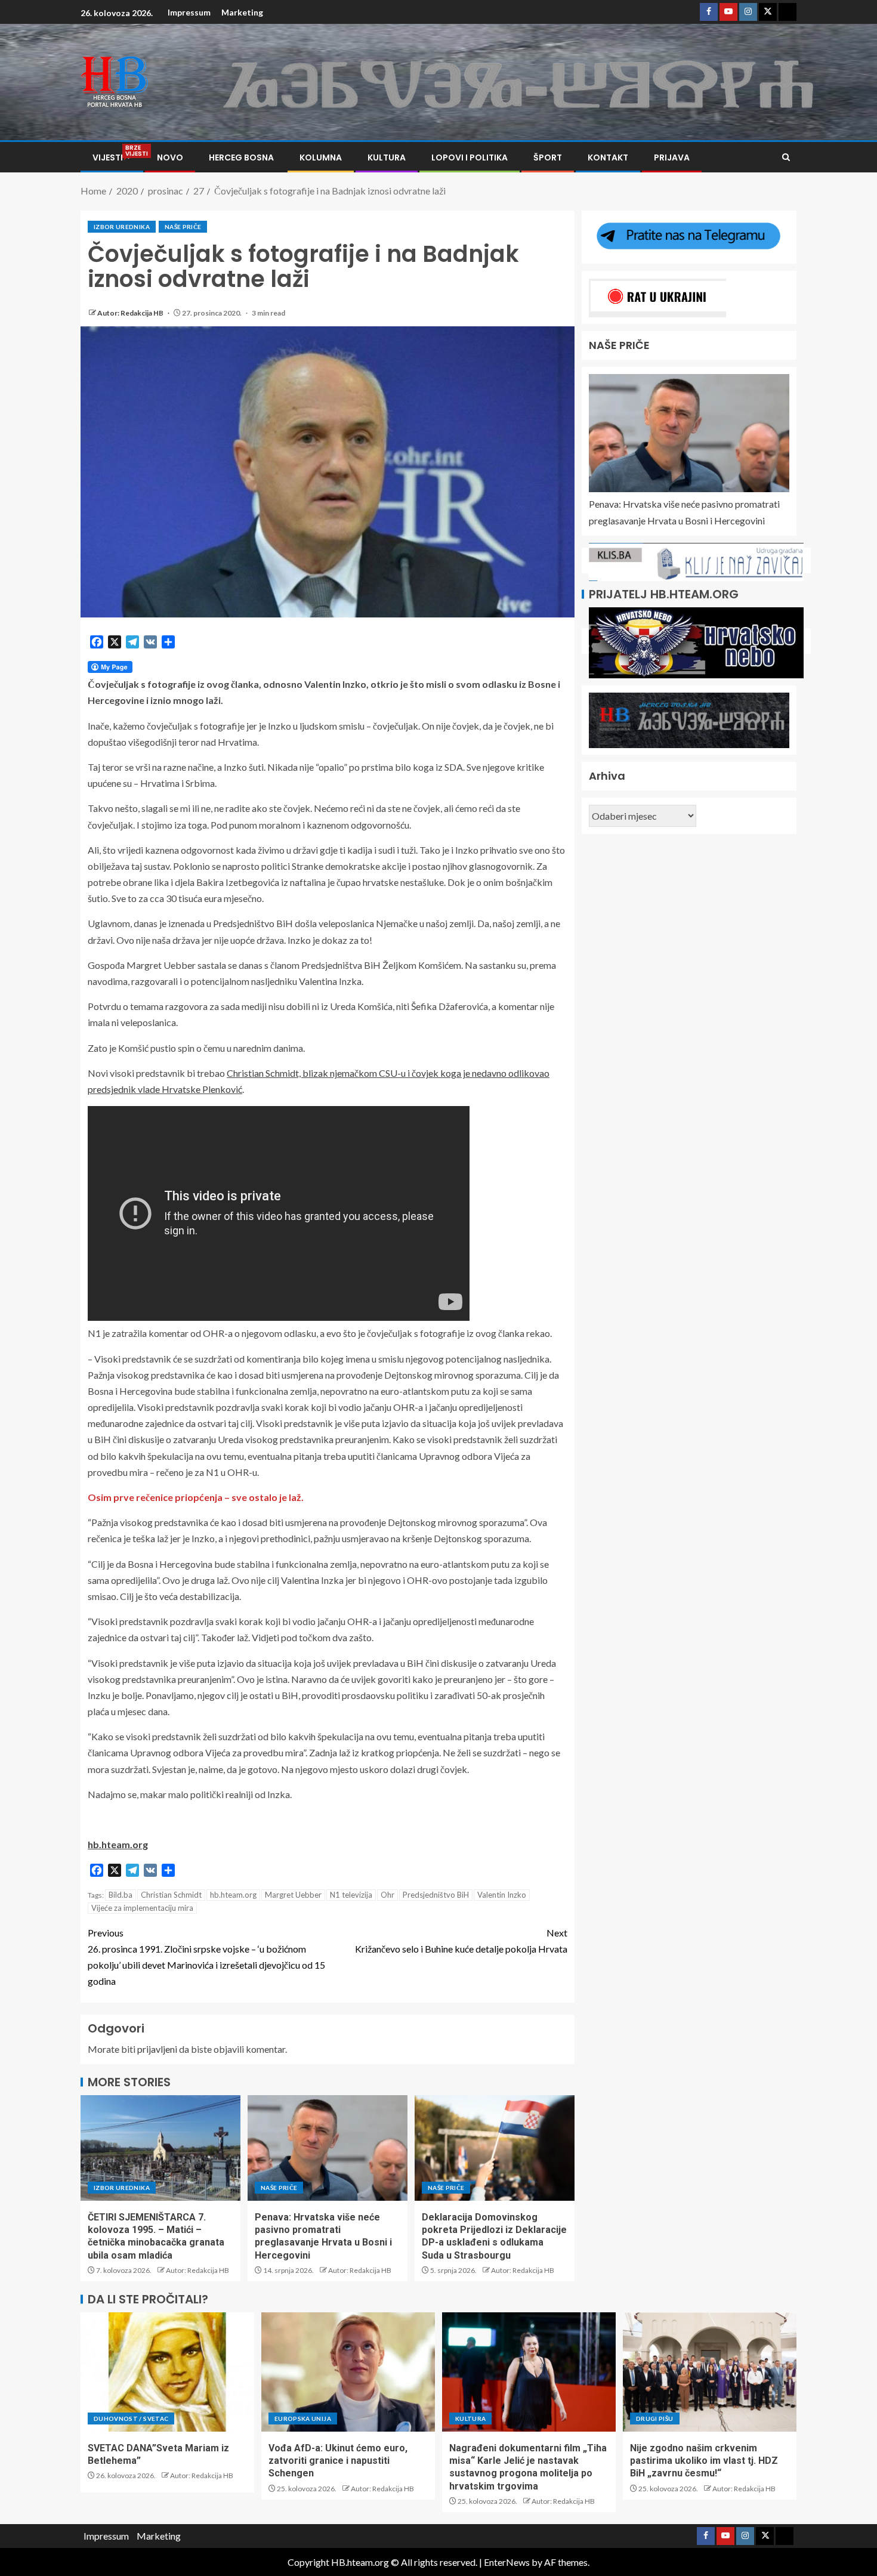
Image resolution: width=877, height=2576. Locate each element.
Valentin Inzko (502, 1895)
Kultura (387, 157)
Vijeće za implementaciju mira (142, 1908)
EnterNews (507, 2562)
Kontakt (608, 157)
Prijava (672, 157)
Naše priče (183, 227)
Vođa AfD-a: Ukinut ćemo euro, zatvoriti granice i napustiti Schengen (338, 2461)
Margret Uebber (293, 1895)
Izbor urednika (122, 227)
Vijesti (112, 157)
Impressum (189, 12)
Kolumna (321, 157)
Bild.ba (121, 1895)
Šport (548, 157)
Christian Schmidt (171, 1895)
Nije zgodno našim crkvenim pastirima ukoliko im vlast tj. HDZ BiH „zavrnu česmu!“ (704, 2461)
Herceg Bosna (241, 157)
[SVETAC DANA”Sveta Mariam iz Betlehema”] (167, 2372)
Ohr (387, 1895)
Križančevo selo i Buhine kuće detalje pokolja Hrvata (461, 1941)
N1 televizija (351, 1895)
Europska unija (303, 2419)
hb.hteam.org (233, 1895)
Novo (170, 157)
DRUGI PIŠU (655, 2419)
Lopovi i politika (470, 157)
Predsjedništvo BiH (436, 1895)
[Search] (786, 157)
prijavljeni (157, 2049)
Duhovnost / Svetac (131, 2419)
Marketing (242, 12)
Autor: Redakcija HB (131, 313)
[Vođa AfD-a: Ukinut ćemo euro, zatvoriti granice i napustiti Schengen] (348, 2372)
